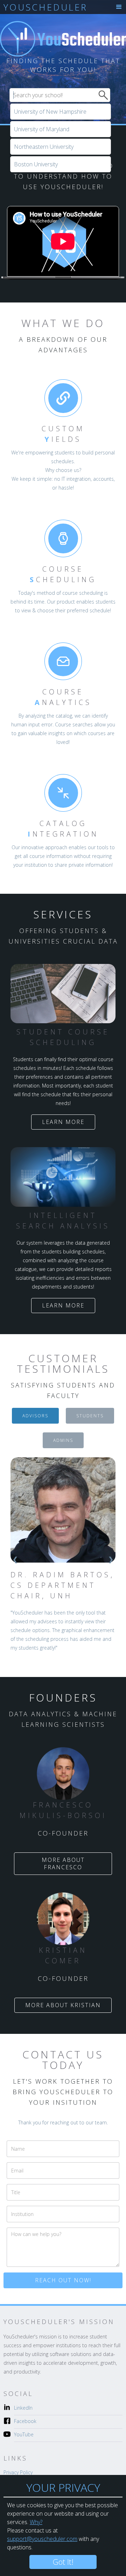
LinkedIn (23, 2408)
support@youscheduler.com (42, 2539)
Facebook (25, 2421)
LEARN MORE (63, 1122)
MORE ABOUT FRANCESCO (63, 1863)
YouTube (24, 2434)
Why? (36, 2522)
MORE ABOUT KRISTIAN (63, 2005)
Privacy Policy (18, 2472)
